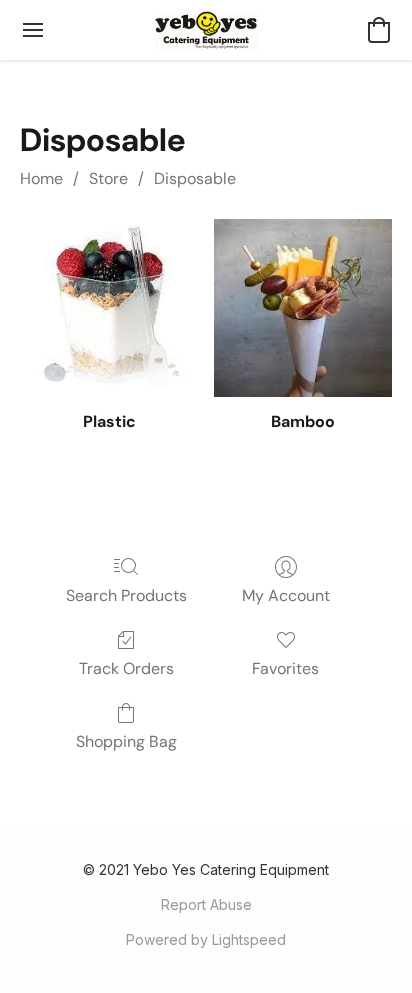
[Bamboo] (303, 308)
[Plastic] (109, 308)
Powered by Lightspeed (206, 939)
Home (41, 178)
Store (108, 178)
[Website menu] (33, 30)
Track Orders (126, 668)
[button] (206, 30)
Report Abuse (206, 904)
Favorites (285, 668)
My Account (286, 595)
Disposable (195, 178)
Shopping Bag (126, 741)
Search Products (126, 595)
